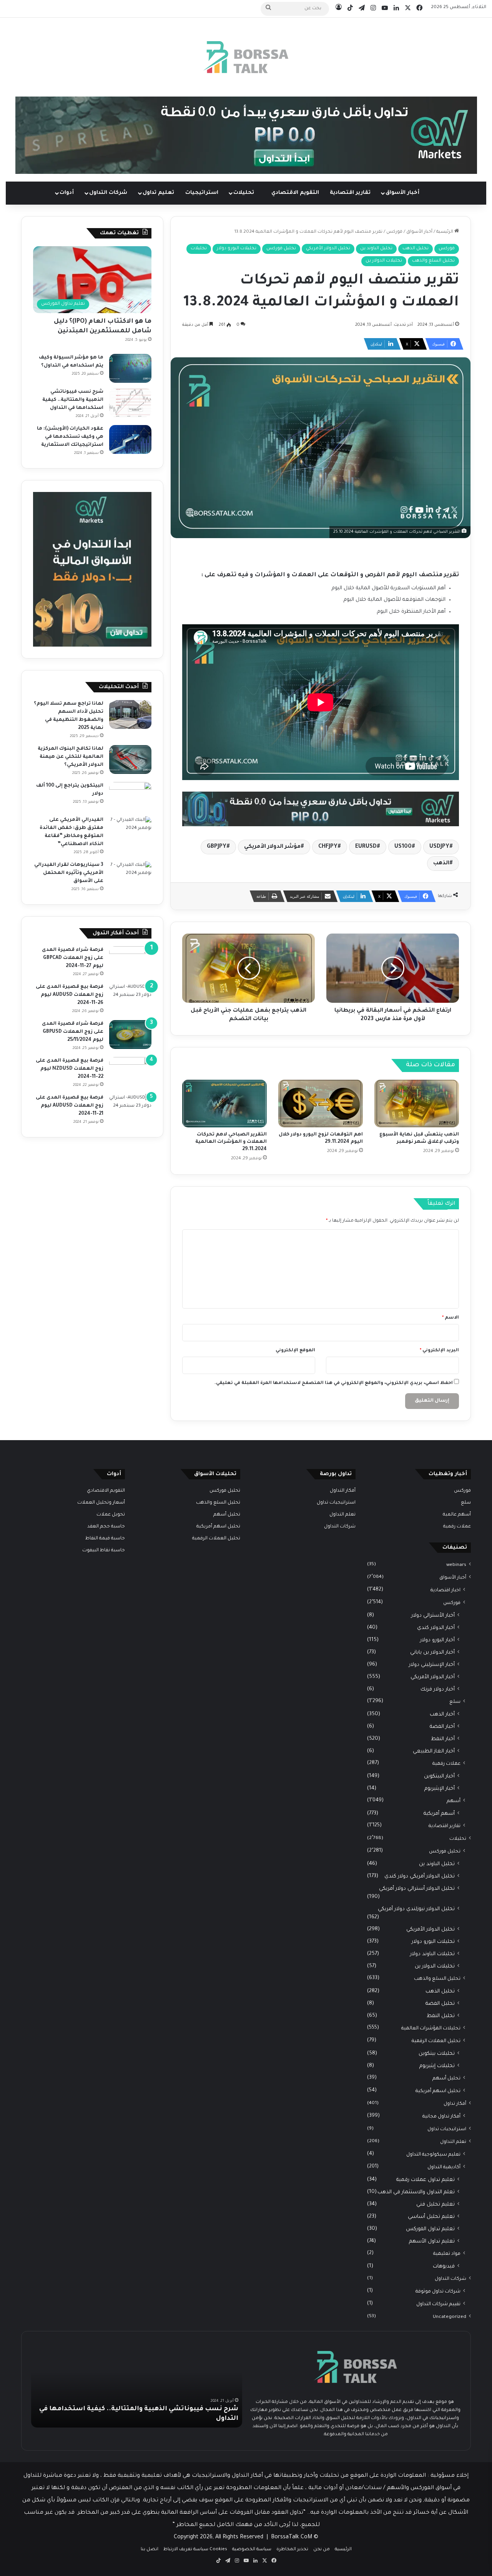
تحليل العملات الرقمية (436, 2041)
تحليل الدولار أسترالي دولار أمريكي (417, 1889)
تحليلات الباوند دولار (432, 1954)
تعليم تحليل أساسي (431, 2217)
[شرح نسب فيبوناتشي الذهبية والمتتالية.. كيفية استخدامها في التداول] (130, 403)
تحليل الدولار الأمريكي (328, 249)
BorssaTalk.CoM (292, 2538)
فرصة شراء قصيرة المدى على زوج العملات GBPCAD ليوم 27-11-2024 (73, 958)
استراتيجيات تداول (447, 2129)
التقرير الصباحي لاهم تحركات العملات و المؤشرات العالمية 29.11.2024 (231, 1142)
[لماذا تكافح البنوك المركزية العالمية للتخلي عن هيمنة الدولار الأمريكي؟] (130, 759)
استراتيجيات (202, 193)
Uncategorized (450, 2317)
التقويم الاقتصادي (295, 193)
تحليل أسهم (446, 2079)
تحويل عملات (111, 1515)
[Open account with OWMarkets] (246, 136)
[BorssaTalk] (246, 57)
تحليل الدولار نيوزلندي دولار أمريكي (416, 1909)
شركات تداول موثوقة (438, 2292)
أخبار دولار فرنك (438, 1690)
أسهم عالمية (457, 1515)
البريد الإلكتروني (439, 1351)
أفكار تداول (455, 2104)
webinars (456, 1565)
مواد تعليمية (447, 2254)
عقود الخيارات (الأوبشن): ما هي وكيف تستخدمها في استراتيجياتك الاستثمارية (70, 437)
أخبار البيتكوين (439, 1777)
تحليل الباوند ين (376, 249)
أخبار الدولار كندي (436, 1628)
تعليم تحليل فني (435, 2205)
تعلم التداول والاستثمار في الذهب (416, 2192)
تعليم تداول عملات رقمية (426, 2180)
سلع (466, 1503)
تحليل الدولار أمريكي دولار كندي (420, 1877)
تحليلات (244, 193)
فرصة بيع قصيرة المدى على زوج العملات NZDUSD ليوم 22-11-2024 (70, 1069)
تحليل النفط (441, 2016)
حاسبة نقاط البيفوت (104, 1551)
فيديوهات (444, 2267)
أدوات (67, 193)
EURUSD (366, 847)
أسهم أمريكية (439, 1814)
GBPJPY (217, 847)
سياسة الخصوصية (252, 2550)
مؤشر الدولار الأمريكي (272, 847)
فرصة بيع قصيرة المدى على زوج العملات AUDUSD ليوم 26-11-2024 (70, 995)
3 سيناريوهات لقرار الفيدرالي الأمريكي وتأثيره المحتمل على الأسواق (69, 873)
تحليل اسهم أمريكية (438, 2091)
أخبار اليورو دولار (437, 1640)
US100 (403, 847)
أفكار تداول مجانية (441, 2117)
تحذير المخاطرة (292, 2550)
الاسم (450, 1318)
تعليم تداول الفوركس (430, 2229)
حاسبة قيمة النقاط (105, 1539)
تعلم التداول (453, 2142)
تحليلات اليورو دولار (237, 249)
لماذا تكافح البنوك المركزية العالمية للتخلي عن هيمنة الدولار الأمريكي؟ (71, 757)
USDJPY (439, 847)
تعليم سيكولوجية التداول (433, 2155)
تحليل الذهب (416, 249)
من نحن (322, 2550)
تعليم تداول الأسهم (432, 2242)
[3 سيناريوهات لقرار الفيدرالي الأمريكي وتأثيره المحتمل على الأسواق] (130, 876)
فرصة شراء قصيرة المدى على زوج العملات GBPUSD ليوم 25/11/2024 (73, 1032)
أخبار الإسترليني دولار (432, 1665)
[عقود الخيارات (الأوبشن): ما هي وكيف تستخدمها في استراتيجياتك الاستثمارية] (130, 439)
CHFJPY (328, 847)
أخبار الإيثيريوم (440, 1789)
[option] (137, 2385)
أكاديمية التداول (444, 2168)
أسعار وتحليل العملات (101, 1503)
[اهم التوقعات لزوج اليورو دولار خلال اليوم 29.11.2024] (321, 1104)
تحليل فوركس (281, 249)
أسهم (454, 1801)
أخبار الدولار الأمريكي (433, 1677)
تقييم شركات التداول (438, 2304)
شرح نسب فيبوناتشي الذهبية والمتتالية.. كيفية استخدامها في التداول (73, 400)
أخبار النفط (443, 1739)
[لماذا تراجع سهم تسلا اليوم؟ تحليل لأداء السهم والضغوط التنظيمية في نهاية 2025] (130, 714)
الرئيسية (445, 232)
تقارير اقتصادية (350, 193)
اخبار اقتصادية (445, 1591)
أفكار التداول (343, 1491)
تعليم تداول (158, 193)
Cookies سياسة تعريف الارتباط (195, 2550)
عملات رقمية (457, 1527)
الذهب (441, 864)
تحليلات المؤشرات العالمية (431, 2029)
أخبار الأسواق (402, 193)
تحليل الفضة (440, 2004)
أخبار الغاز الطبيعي (434, 1752)
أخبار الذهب (442, 1715)
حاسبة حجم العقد (106, 1527)
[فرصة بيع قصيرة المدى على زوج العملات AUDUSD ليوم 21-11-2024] (130, 1108)
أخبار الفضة (442, 1727)
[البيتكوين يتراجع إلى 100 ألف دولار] (130, 796)
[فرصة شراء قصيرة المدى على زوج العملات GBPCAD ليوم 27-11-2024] (130, 961)
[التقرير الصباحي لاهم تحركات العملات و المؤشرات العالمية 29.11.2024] (224, 1104)
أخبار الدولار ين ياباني (432, 1653)
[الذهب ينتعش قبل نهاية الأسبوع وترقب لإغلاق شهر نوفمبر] (417, 1104)
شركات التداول (108, 193)
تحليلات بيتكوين (437, 2054)
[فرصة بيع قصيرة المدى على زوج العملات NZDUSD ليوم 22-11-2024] (130, 1071)
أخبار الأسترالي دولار (433, 1616)
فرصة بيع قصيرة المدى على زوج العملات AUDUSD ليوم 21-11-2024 (70, 1106)
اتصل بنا (150, 2550)
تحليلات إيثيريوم (437, 2066)
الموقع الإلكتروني (295, 1351)
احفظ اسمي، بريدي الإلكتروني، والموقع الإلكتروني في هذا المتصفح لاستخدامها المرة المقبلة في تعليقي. (334, 1383)
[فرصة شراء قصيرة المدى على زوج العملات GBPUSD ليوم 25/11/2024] (130, 1035)
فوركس (394, 232)
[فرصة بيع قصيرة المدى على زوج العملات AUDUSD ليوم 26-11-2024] (130, 998)
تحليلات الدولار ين (384, 261)
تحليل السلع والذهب (433, 261)
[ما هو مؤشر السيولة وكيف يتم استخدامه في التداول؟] (130, 368)
